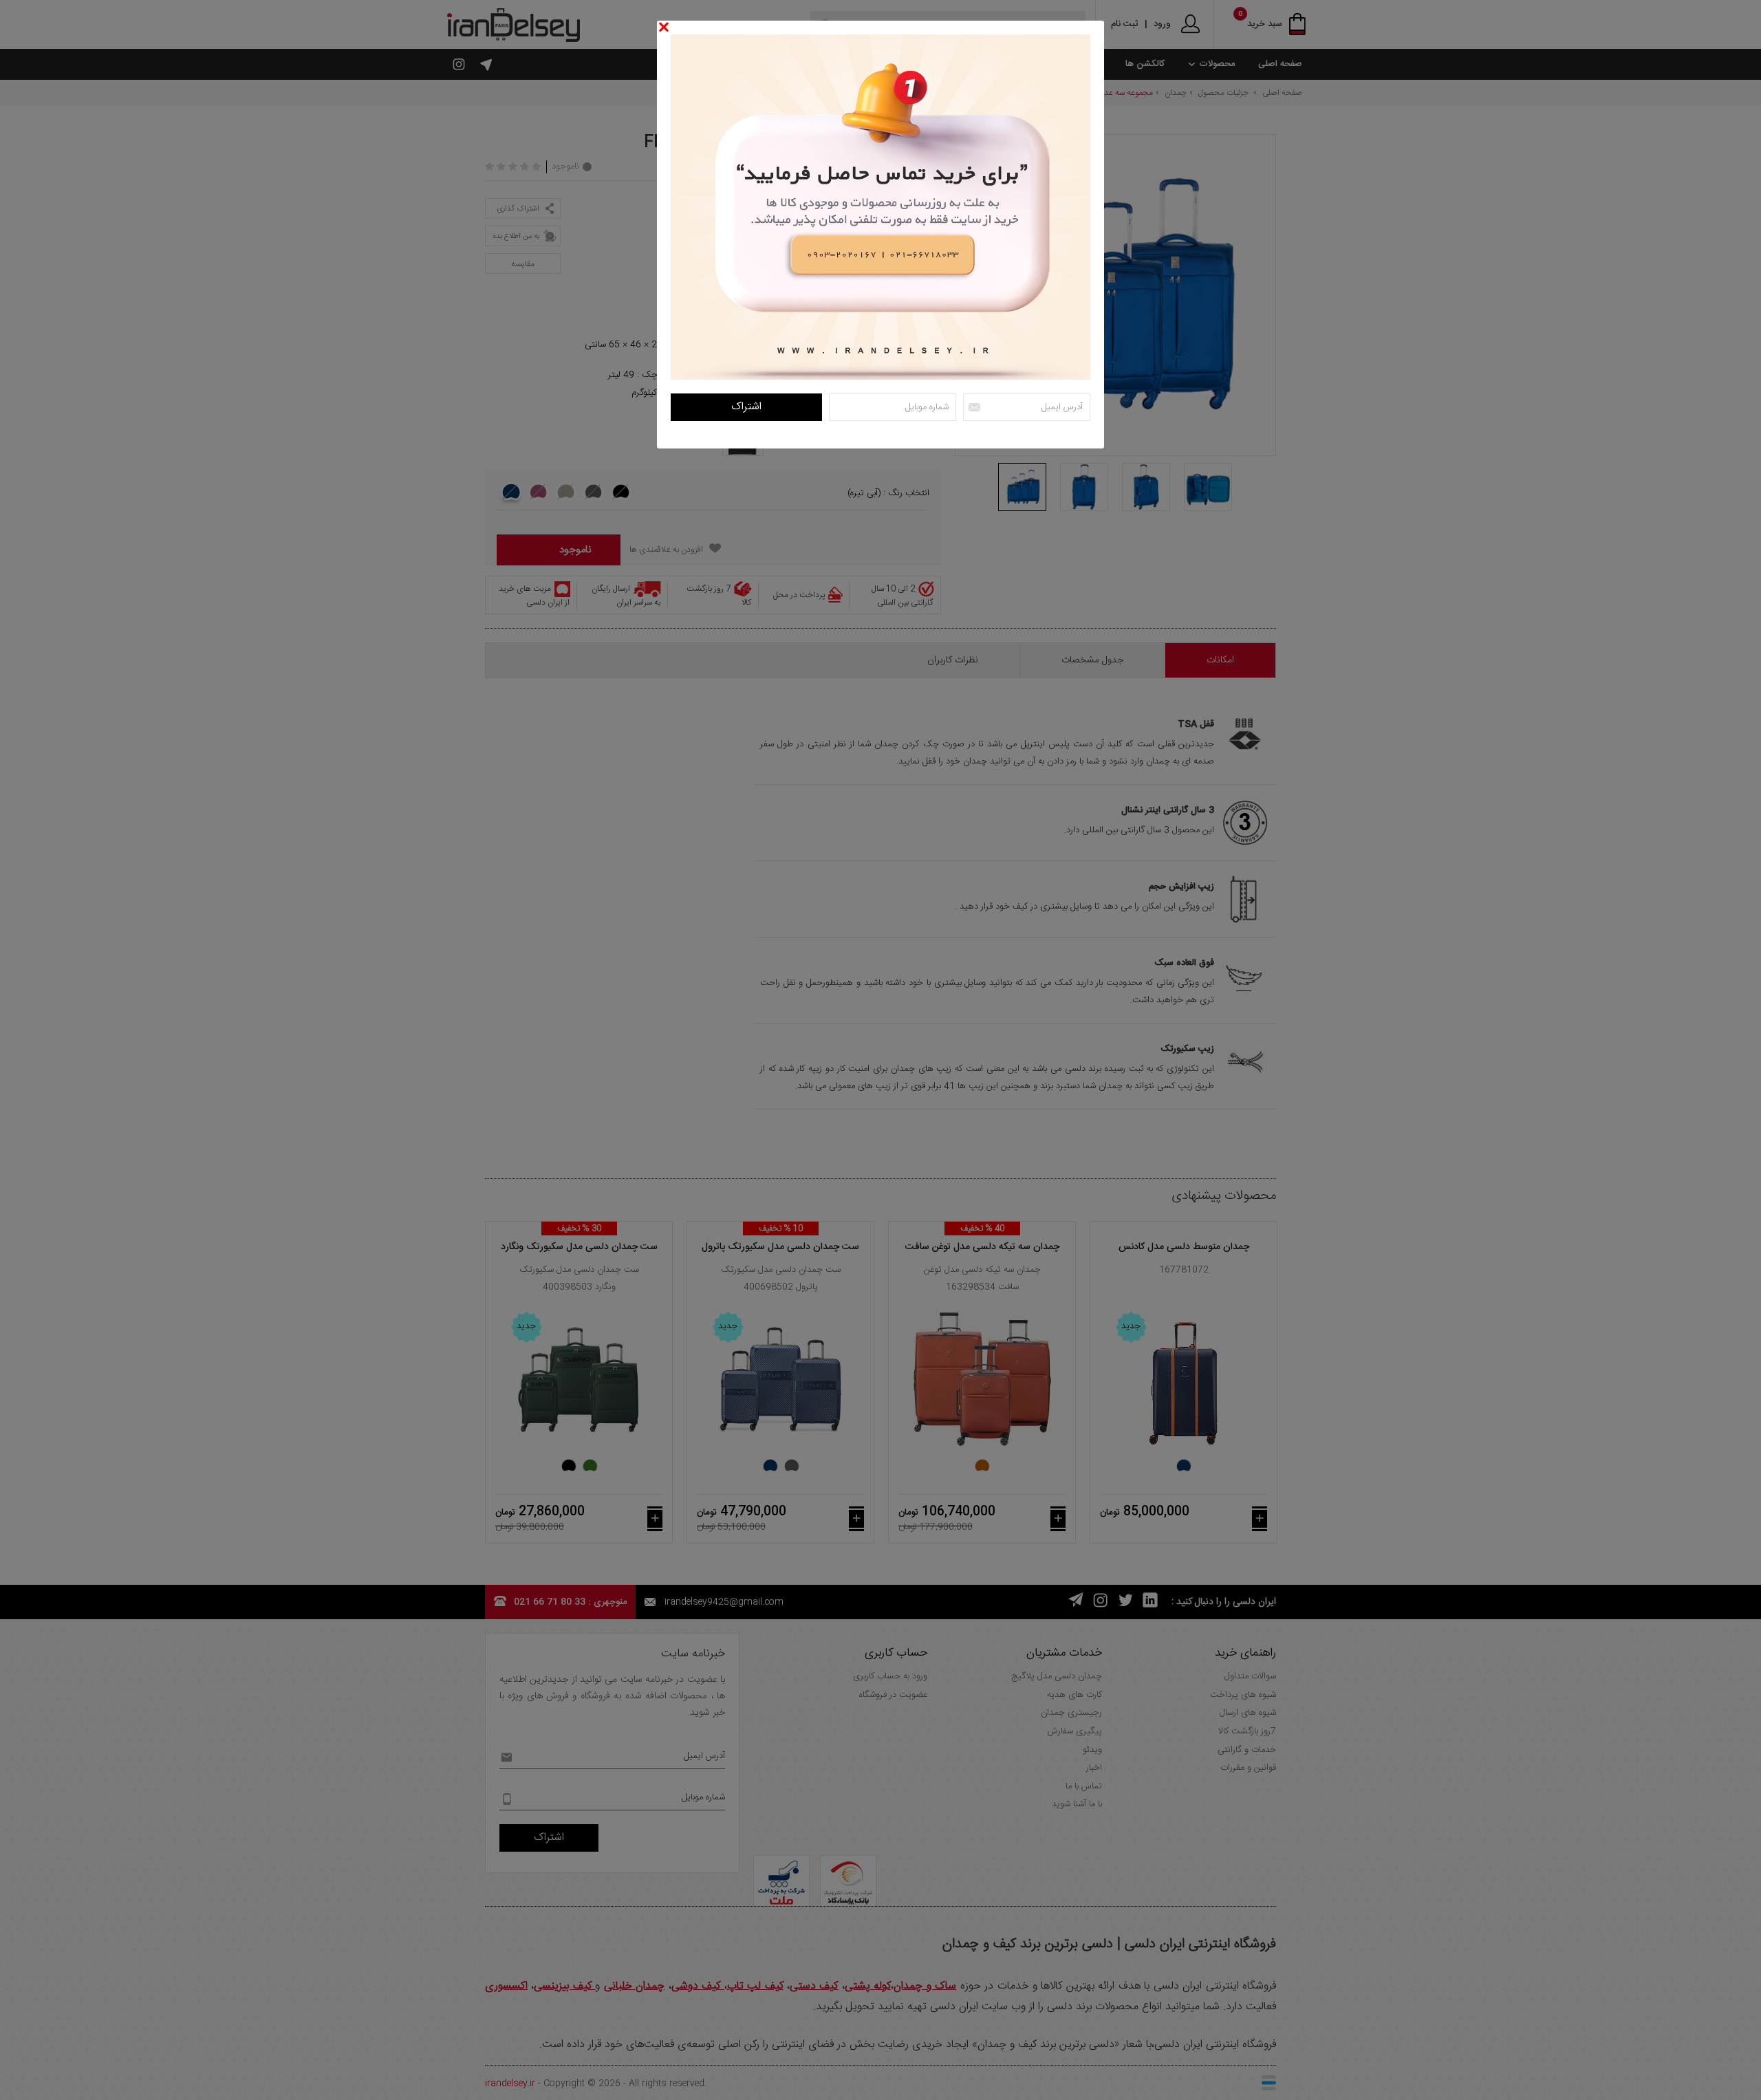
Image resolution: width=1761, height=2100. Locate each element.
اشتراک (746, 407)
